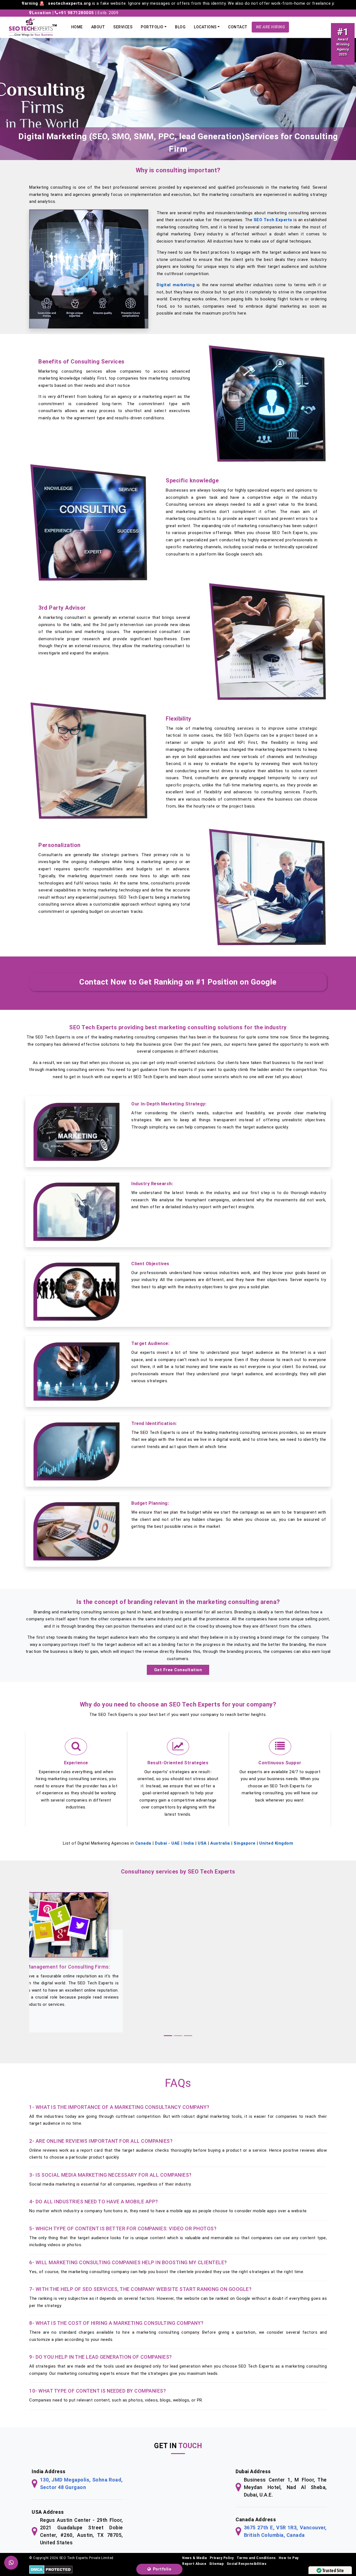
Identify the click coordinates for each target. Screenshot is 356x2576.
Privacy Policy (222, 2558)
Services (123, 27)
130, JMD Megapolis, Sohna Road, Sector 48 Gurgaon (81, 2483)
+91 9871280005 (76, 13)
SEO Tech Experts (273, 220)
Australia (220, 1843)
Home (77, 27)
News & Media (194, 2558)
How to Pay (289, 2558)
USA (202, 1843)
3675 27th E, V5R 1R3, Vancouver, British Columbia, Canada (285, 2531)
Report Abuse (194, 2564)
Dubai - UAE (167, 1843)
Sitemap (217, 2564)
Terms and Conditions (256, 2558)
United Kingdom (276, 1843)
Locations (205, 27)
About (98, 27)
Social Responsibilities (247, 2564)
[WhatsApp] (11, 2563)
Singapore (245, 1843)
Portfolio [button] (152, 27)
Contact (238, 27)
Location (42, 13)
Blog (180, 27)
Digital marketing (176, 285)
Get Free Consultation (178, 1670)
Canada (143, 1843)
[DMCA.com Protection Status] (51, 2569)
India (189, 1843)
